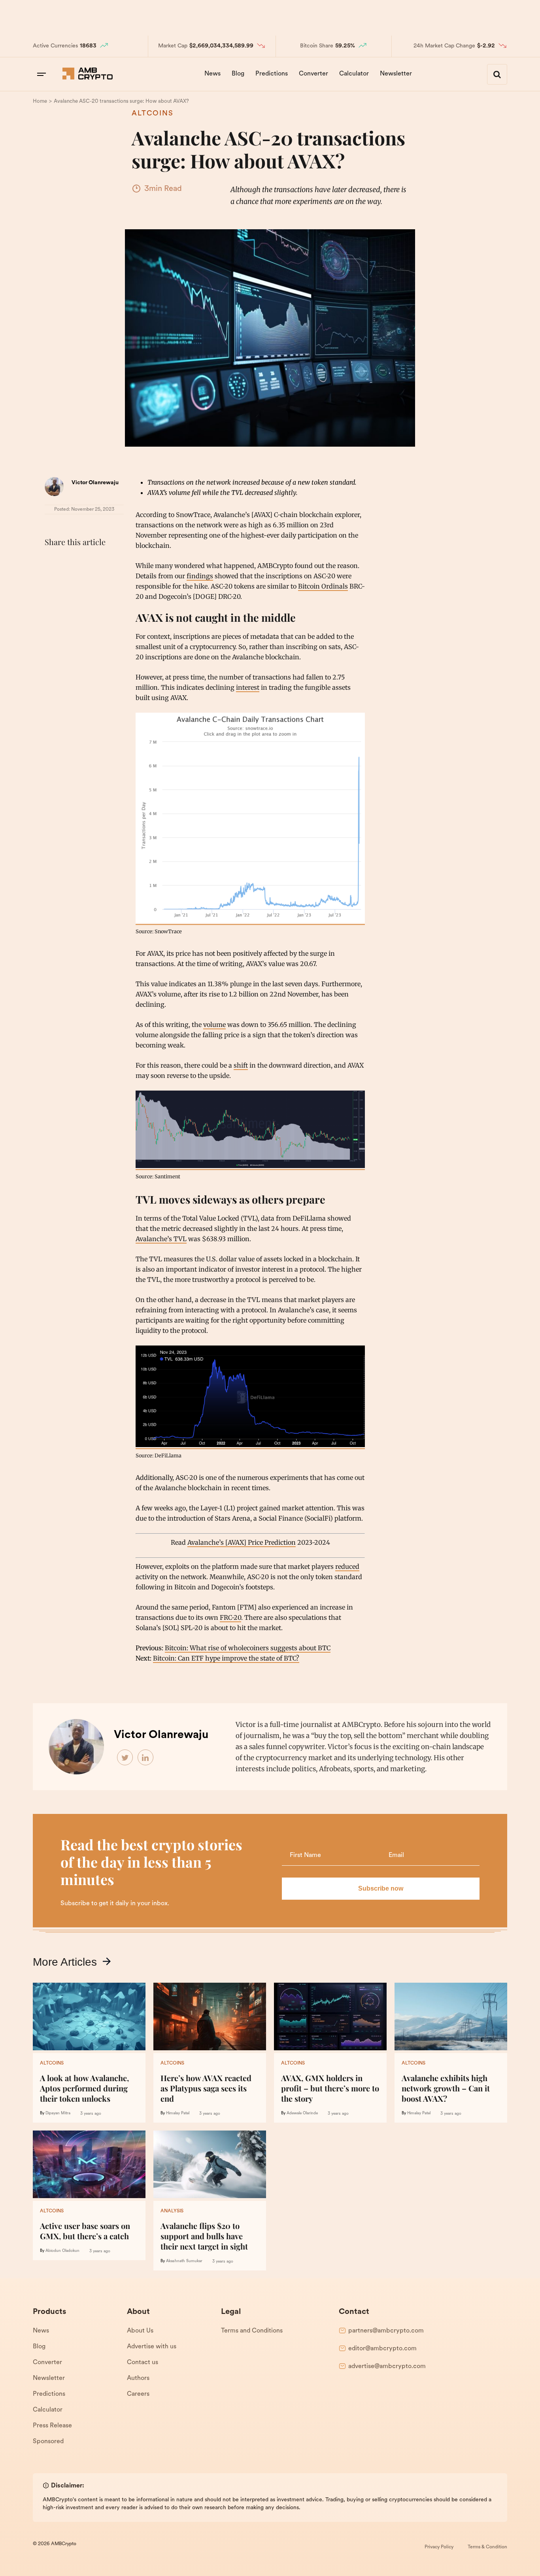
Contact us (143, 2363)
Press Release (52, 2426)
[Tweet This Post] (70, 562)
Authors (138, 2378)
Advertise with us (152, 2347)
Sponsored (48, 2442)
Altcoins (153, 114)
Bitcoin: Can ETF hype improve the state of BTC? (226, 1658)
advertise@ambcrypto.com (387, 2367)
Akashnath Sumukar (184, 2261)
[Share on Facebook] (53, 562)
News (212, 74)
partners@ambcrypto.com (386, 2331)
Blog (238, 74)
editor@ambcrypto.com (382, 2349)
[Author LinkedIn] (146, 1758)
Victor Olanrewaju (95, 483)
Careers (138, 2394)
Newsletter (396, 74)
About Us (140, 2331)
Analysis (172, 2211)
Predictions (272, 74)
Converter (313, 74)
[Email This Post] (105, 562)
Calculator (354, 74)
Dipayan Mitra (58, 2113)
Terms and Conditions (252, 2331)
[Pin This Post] (87, 562)
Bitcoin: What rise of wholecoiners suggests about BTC (248, 1648)
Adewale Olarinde (302, 2113)
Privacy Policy (439, 2547)
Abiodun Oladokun (62, 2251)
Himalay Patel (178, 2113)
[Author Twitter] (125, 1758)
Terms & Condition (487, 2547)
